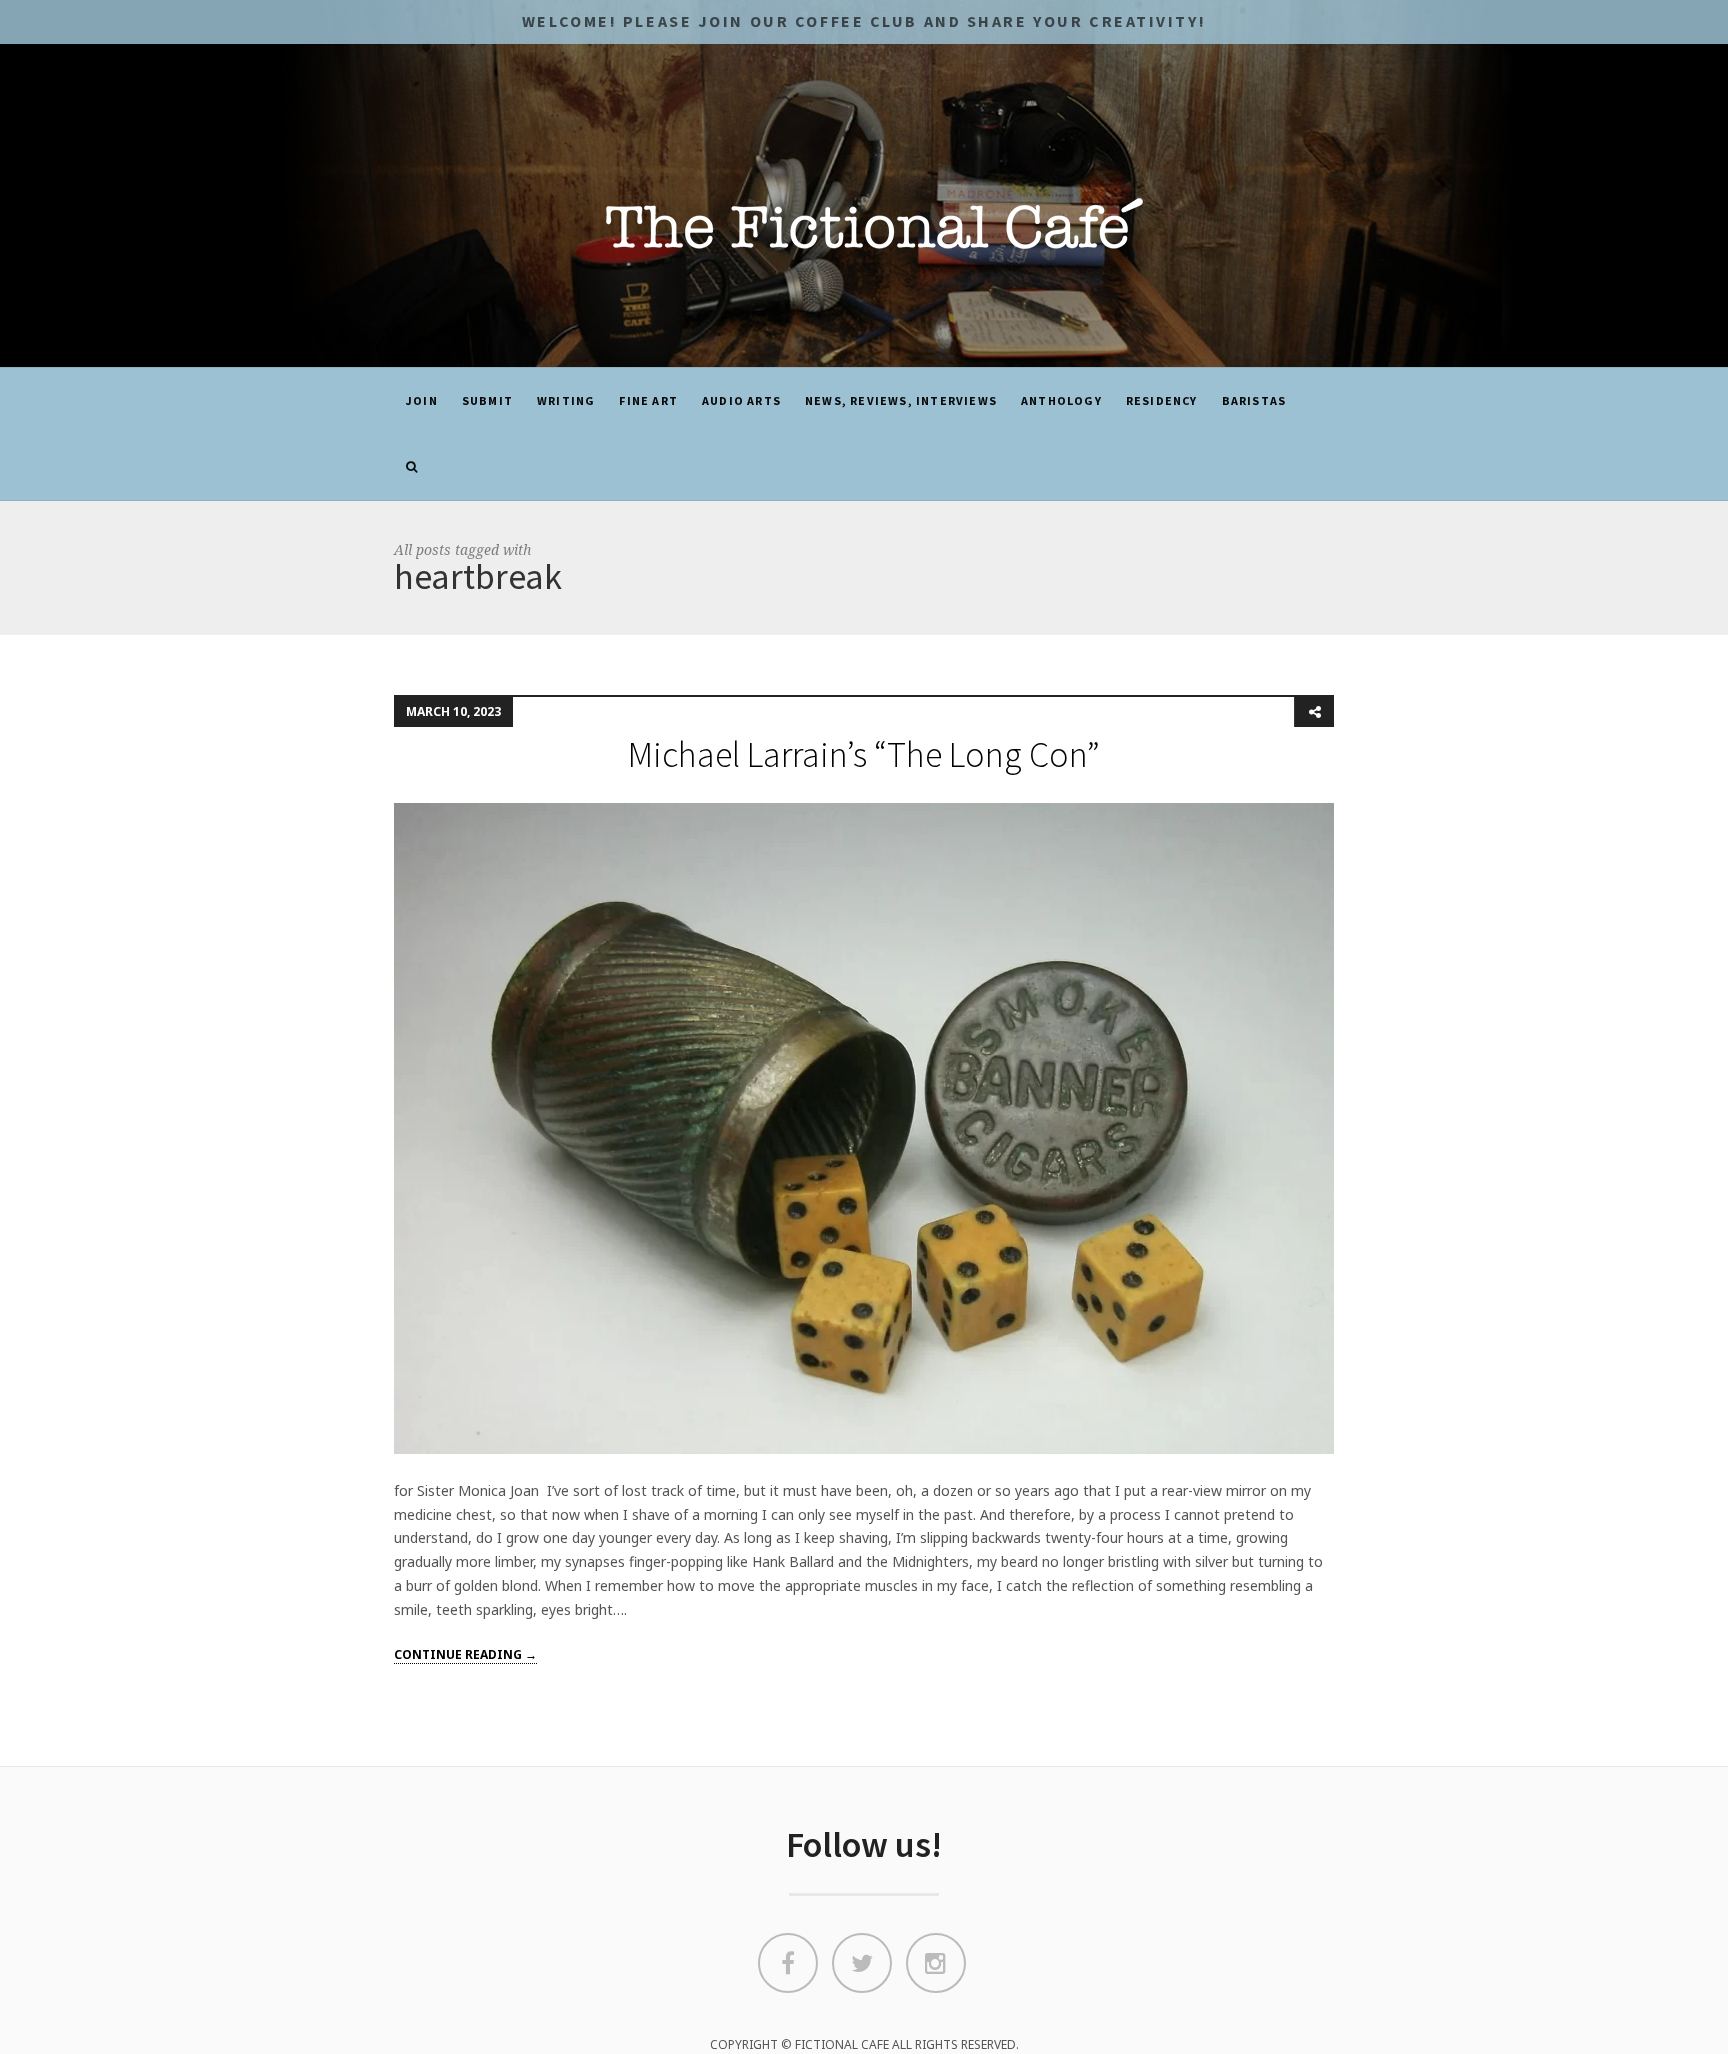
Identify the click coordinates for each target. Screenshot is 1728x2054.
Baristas (1254, 400)
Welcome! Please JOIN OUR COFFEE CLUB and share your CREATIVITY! (864, 21)
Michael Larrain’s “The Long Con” (864, 754)
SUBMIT (487, 400)
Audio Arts (741, 400)
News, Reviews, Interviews (901, 400)
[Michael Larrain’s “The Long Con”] (864, 1127)
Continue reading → (465, 1654)
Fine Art (648, 400)
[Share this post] (1314, 712)
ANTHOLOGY (1061, 400)
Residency (1162, 400)
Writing (566, 400)
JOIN (422, 400)
